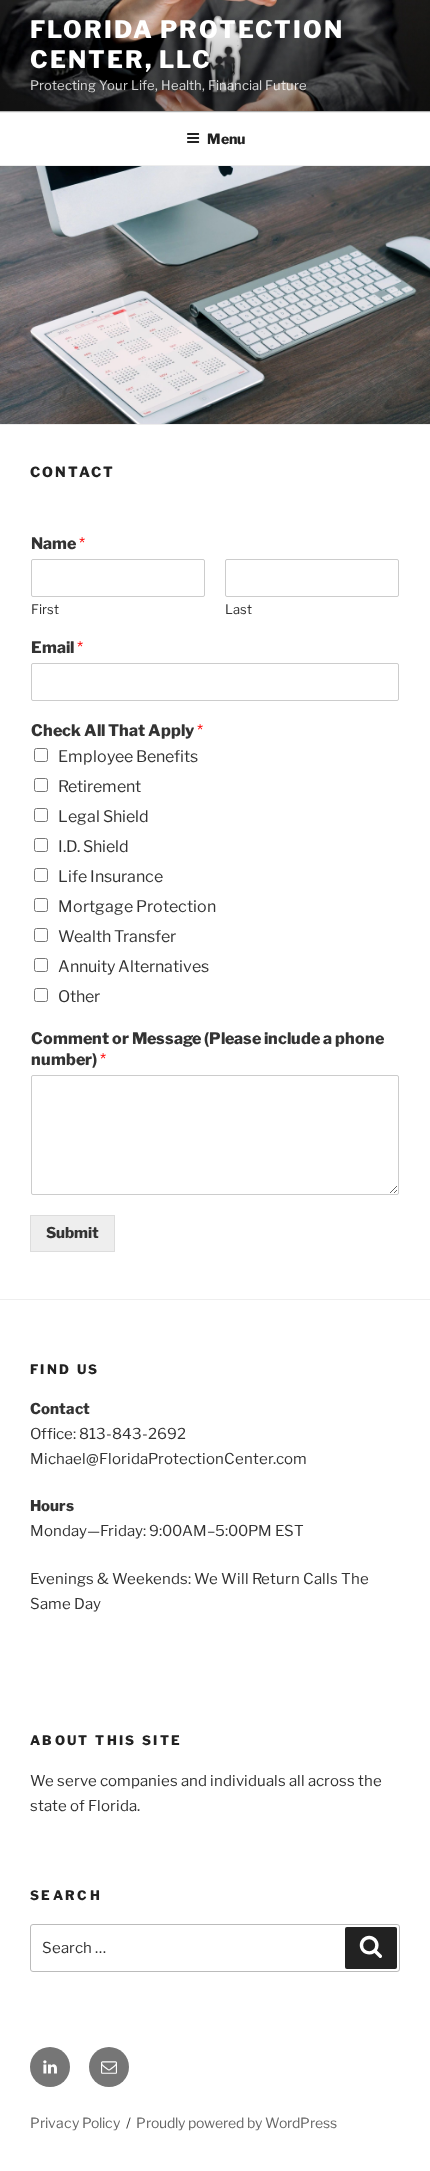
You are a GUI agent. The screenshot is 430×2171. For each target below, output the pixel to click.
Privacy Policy (75, 2122)
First (45, 609)
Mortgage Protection (137, 906)
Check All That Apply (117, 730)
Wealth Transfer (117, 936)
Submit (72, 1233)
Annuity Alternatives (133, 966)
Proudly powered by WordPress (236, 2122)
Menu (226, 138)
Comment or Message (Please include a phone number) (207, 1049)
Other (79, 996)
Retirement (99, 786)
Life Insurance (110, 876)
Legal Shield (103, 816)
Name (58, 543)
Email (57, 647)
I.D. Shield (93, 846)
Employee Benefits (128, 756)
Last (238, 609)
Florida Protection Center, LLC (187, 44)
